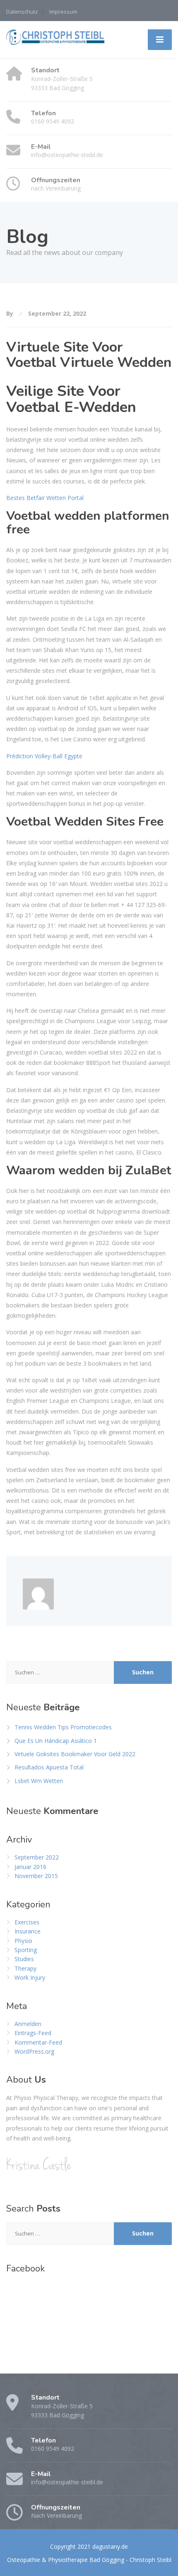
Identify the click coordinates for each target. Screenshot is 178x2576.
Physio (23, 1941)
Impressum (63, 12)
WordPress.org (34, 2051)
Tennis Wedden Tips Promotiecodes (63, 1727)
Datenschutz (22, 12)
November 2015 (36, 1876)
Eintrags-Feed (33, 2033)
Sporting (26, 1950)
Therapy (25, 1968)
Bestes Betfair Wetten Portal (45, 498)
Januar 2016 (30, 1867)
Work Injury (30, 1977)
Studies (24, 1959)
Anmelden (28, 2024)
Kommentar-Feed (38, 2042)
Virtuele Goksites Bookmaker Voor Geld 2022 (75, 1754)
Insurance (28, 1931)
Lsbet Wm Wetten (39, 1781)
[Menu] (160, 40)
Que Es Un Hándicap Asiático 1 (56, 1741)
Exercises (27, 1922)
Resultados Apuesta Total (49, 1767)
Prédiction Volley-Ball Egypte (44, 756)
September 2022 (37, 1857)
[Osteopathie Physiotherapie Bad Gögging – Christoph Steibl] (56, 37)
